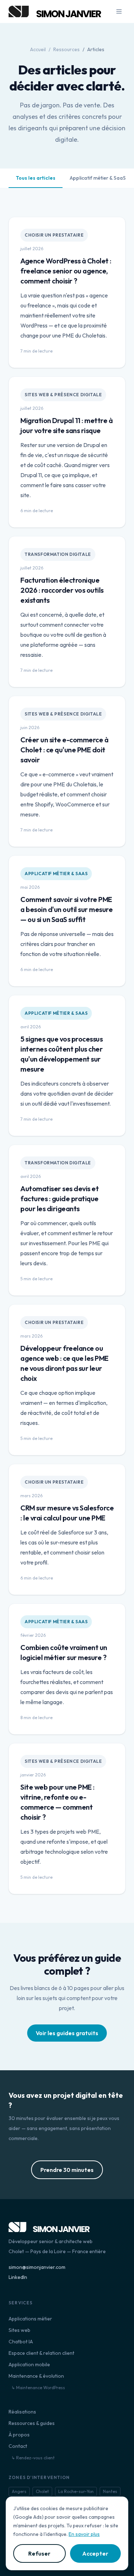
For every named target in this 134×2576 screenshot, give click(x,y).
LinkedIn (18, 2277)
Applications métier (30, 2319)
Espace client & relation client (41, 2353)
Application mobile (29, 2364)
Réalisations (22, 2412)
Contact (18, 2446)
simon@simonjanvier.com (37, 2267)
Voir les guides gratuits (67, 2033)
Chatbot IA (21, 2342)
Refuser (39, 2553)
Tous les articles (36, 178)
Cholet (42, 2491)
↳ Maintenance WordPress (38, 2388)
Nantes (110, 2491)
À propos (19, 2435)
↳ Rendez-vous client (33, 2458)
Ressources (66, 49)
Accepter (95, 2553)
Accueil (38, 49)
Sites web (19, 2330)
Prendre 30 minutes (67, 2170)
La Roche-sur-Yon (76, 2491)
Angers (19, 2491)
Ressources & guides (32, 2423)
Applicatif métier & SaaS (98, 178)
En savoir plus (84, 2534)
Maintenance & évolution (36, 2376)
